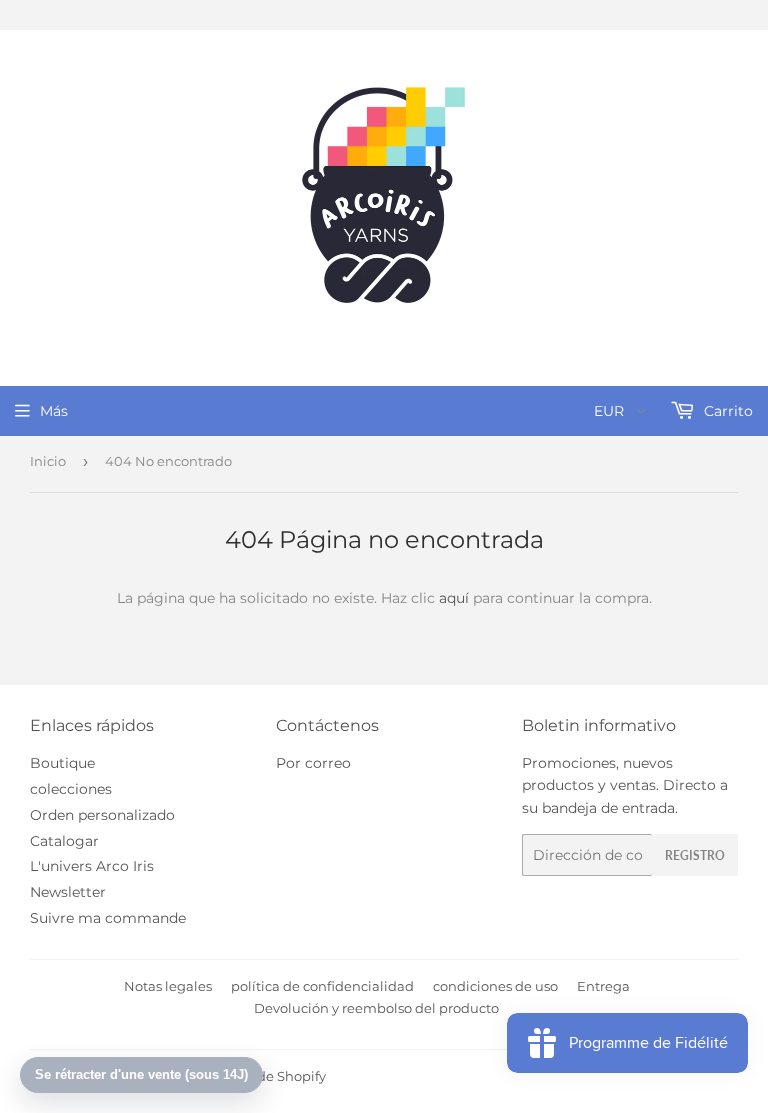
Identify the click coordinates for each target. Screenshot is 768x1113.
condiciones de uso (495, 986)
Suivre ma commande (108, 918)
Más (54, 411)
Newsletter (68, 892)
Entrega (603, 986)
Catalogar (64, 841)
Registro (695, 855)
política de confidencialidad (322, 986)
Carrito (726, 411)
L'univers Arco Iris (92, 866)
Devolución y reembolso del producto (376, 1008)
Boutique (62, 763)
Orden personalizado (102, 815)
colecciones (71, 789)
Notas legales (168, 986)
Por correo (313, 763)
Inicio (48, 461)
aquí (454, 598)
